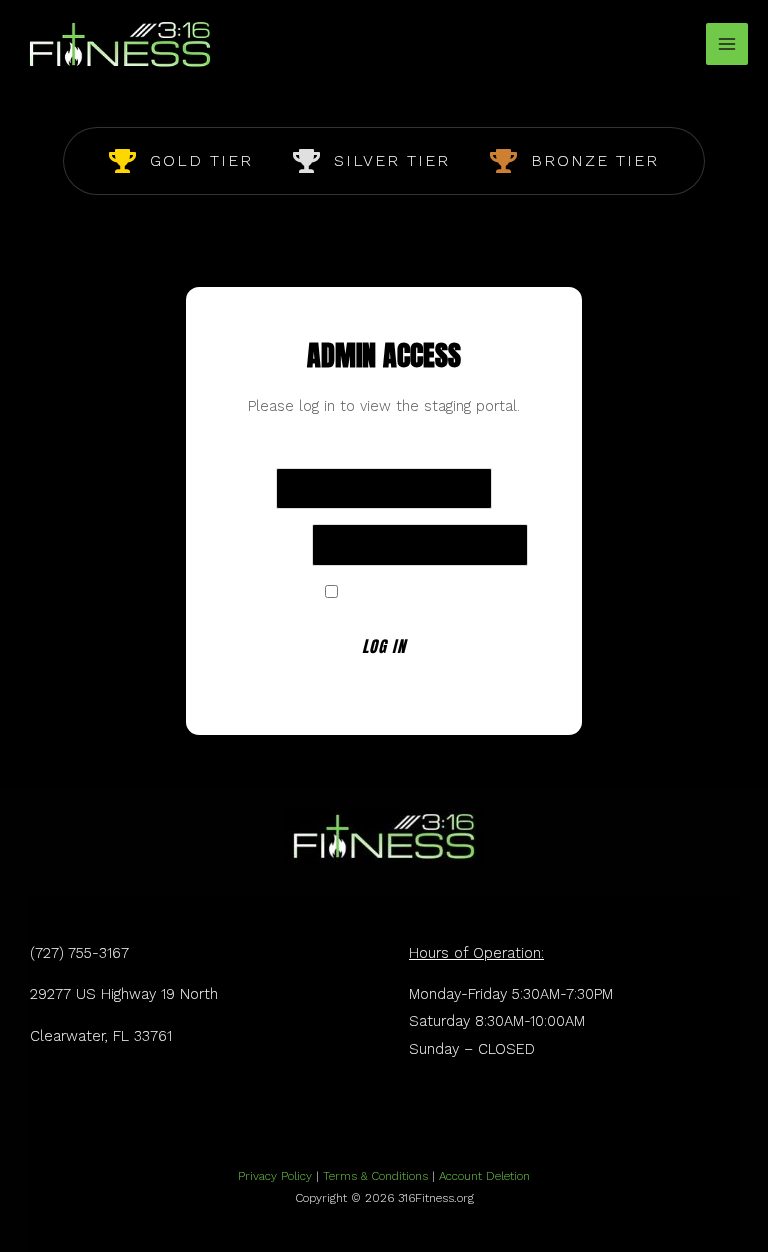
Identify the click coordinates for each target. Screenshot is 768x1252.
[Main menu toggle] (727, 44)
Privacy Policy (275, 1176)
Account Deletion (484, 1176)
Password (273, 545)
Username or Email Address (384, 453)
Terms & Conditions (375, 1176)
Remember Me (391, 593)
